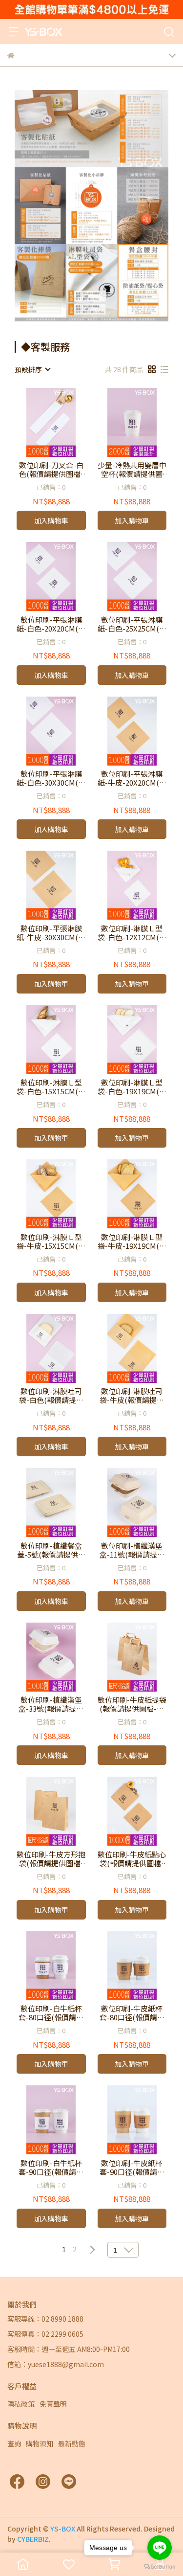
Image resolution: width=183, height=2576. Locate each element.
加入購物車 (51, 520)
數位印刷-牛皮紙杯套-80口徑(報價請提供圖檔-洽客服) (132, 2013)
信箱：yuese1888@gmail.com (56, 2364)
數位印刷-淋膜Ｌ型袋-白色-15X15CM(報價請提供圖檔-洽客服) (51, 1087)
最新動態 (72, 2443)
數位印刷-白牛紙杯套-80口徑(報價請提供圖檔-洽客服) (51, 2013)
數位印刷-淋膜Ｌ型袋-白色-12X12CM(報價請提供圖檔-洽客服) (132, 933)
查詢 (14, 2443)
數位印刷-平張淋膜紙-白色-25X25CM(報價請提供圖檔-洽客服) (132, 624)
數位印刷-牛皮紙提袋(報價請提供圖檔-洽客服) (132, 1704)
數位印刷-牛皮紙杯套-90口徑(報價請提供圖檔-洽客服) (132, 2168)
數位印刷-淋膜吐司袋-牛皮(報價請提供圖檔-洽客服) (132, 1396)
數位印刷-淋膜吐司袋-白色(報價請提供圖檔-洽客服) (51, 1396)
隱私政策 (21, 2404)
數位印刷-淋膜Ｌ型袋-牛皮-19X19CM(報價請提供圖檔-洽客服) (132, 1242)
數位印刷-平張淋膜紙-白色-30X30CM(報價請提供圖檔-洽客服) (51, 778)
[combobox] (32, 369)
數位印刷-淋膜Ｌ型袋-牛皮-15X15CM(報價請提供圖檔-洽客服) (51, 1242)
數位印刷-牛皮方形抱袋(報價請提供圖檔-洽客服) (51, 1859)
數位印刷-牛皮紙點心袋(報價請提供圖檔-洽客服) (132, 1859)
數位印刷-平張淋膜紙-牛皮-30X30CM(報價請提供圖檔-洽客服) (51, 933)
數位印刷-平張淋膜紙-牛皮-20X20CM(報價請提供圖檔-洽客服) (132, 778)
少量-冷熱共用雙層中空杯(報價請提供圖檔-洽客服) (132, 470)
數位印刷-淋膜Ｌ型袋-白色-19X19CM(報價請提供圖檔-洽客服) (132, 1087)
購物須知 (40, 2443)
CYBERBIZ (33, 2539)
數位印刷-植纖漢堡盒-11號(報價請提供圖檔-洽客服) (132, 1550)
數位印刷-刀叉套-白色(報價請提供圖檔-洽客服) (51, 470)
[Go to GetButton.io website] (160, 2566)
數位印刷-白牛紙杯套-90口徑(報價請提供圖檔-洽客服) (51, 2168)
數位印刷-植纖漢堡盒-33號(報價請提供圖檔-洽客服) (51, 1704)
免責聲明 (53, 2404)
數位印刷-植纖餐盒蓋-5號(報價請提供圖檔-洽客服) (51, 1550)
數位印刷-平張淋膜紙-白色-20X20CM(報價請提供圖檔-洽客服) (51, 624)
